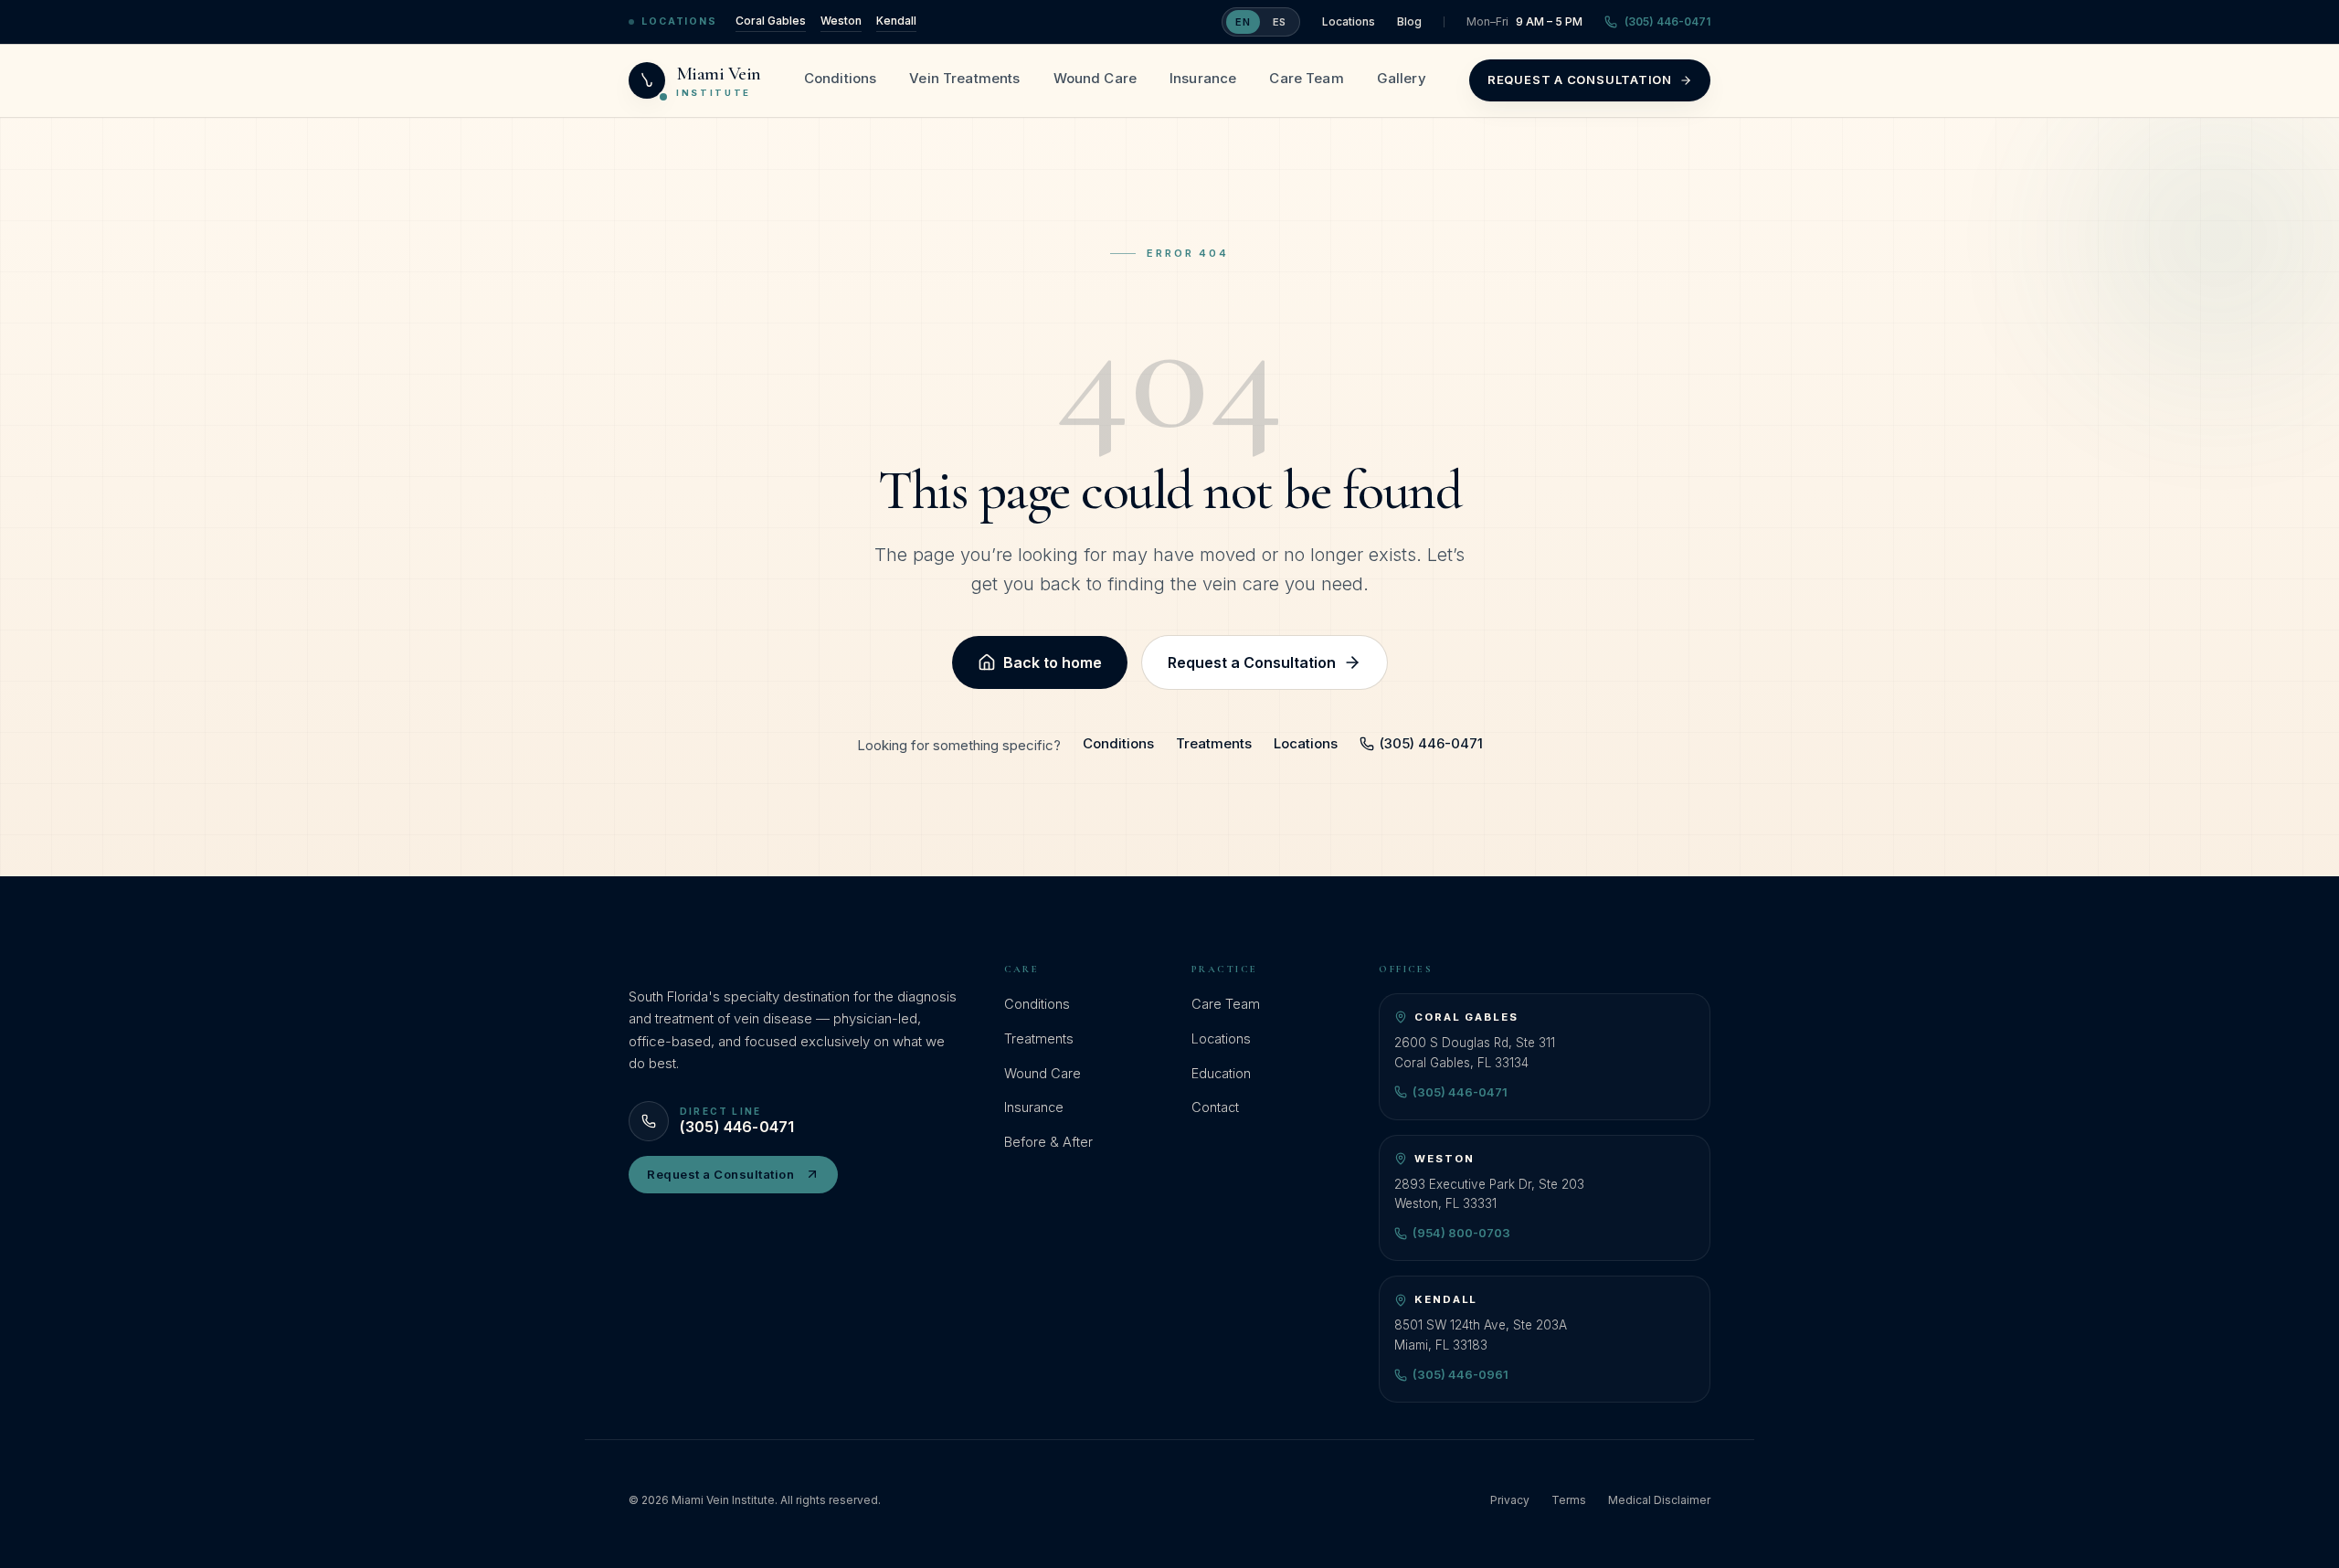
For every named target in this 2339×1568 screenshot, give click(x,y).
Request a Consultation (1580, 79)
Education (1221, 1073)
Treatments (1214, 743)
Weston (841, 21)
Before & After (1048, 1142)
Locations (1349, 21)
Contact (1215, 1107)
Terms (1569, 1500)
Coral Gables (771, 21)
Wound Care (1095, 78)
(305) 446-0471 (1667, 21)
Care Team (1306, 78)
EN (1243, 22)
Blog (1409, 21)
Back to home (1053, 662)
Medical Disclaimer (1659, 1500)
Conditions (841, 78)
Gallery (1402, 78)
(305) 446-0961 (1461, 1374)
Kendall (896, 21)
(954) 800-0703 (1461, 1233)
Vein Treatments (964, 78)
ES (1280, 22)
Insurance (1203, 78)
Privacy (1510, 1500)
